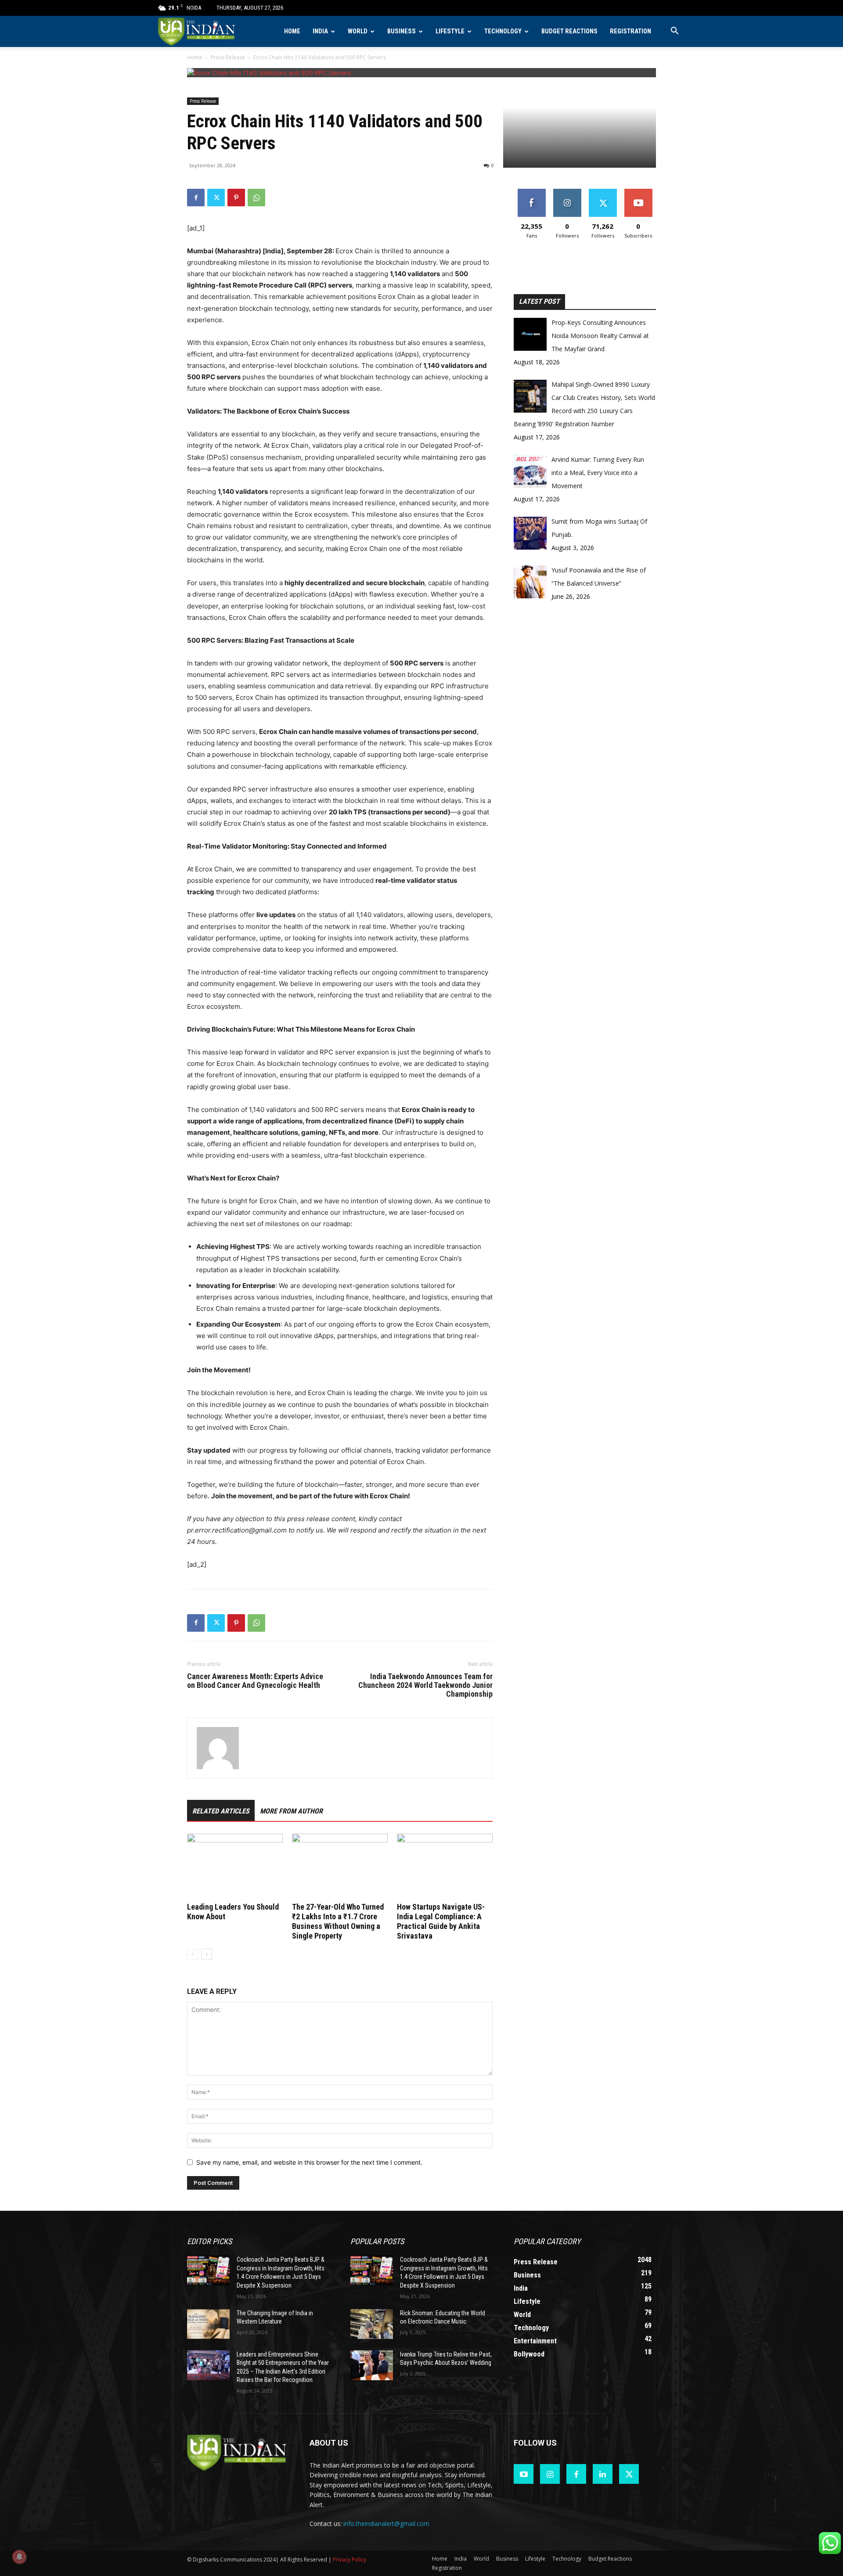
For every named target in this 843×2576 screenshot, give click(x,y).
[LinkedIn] (603, 2474)
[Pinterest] (236, 198)
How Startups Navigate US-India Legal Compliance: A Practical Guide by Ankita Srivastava (441, 1921)
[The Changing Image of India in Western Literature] (208, 2324)
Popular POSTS (377, 2241)
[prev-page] (193, 1954)
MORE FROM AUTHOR (291, 1811)
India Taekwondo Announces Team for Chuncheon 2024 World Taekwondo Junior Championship (425, 1685)
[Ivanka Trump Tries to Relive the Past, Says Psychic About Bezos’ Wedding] (372, 2365)
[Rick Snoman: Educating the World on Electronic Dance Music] (372, 2324)
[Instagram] (550, 2474)
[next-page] (207, 1954)
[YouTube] (524, 2474)
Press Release (228, 57)
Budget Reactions (569, 31)
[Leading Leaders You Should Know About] (235, 1867)
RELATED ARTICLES (221, 1811)
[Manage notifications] (19, 2557)
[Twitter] (216, 198)
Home (292, 31)
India (320, 31)
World (358, 31)
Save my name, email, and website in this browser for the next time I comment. (309, 2162)
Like (531, 192)
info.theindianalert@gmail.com (386, 2524)
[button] (674, 32)
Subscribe (638, 192)
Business (402, 31)
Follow (567, 192)
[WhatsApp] (256, 198)
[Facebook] (196, 198)
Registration (630, 31)
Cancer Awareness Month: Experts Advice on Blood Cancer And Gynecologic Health (255, 1681)
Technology (503, 31)
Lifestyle (450, 31)
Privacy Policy (349, 2560)
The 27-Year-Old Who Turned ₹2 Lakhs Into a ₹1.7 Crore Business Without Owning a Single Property (338, 1921)
